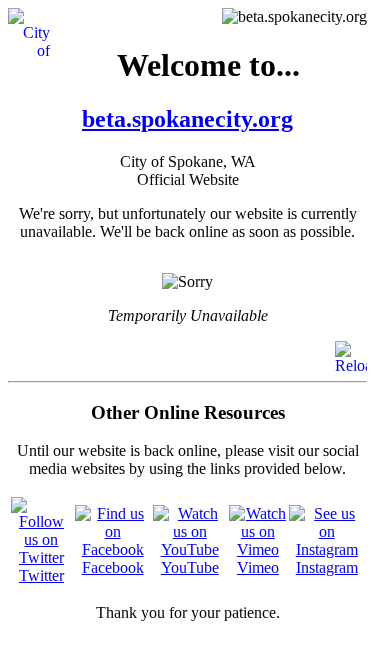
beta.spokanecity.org (187, 119)
